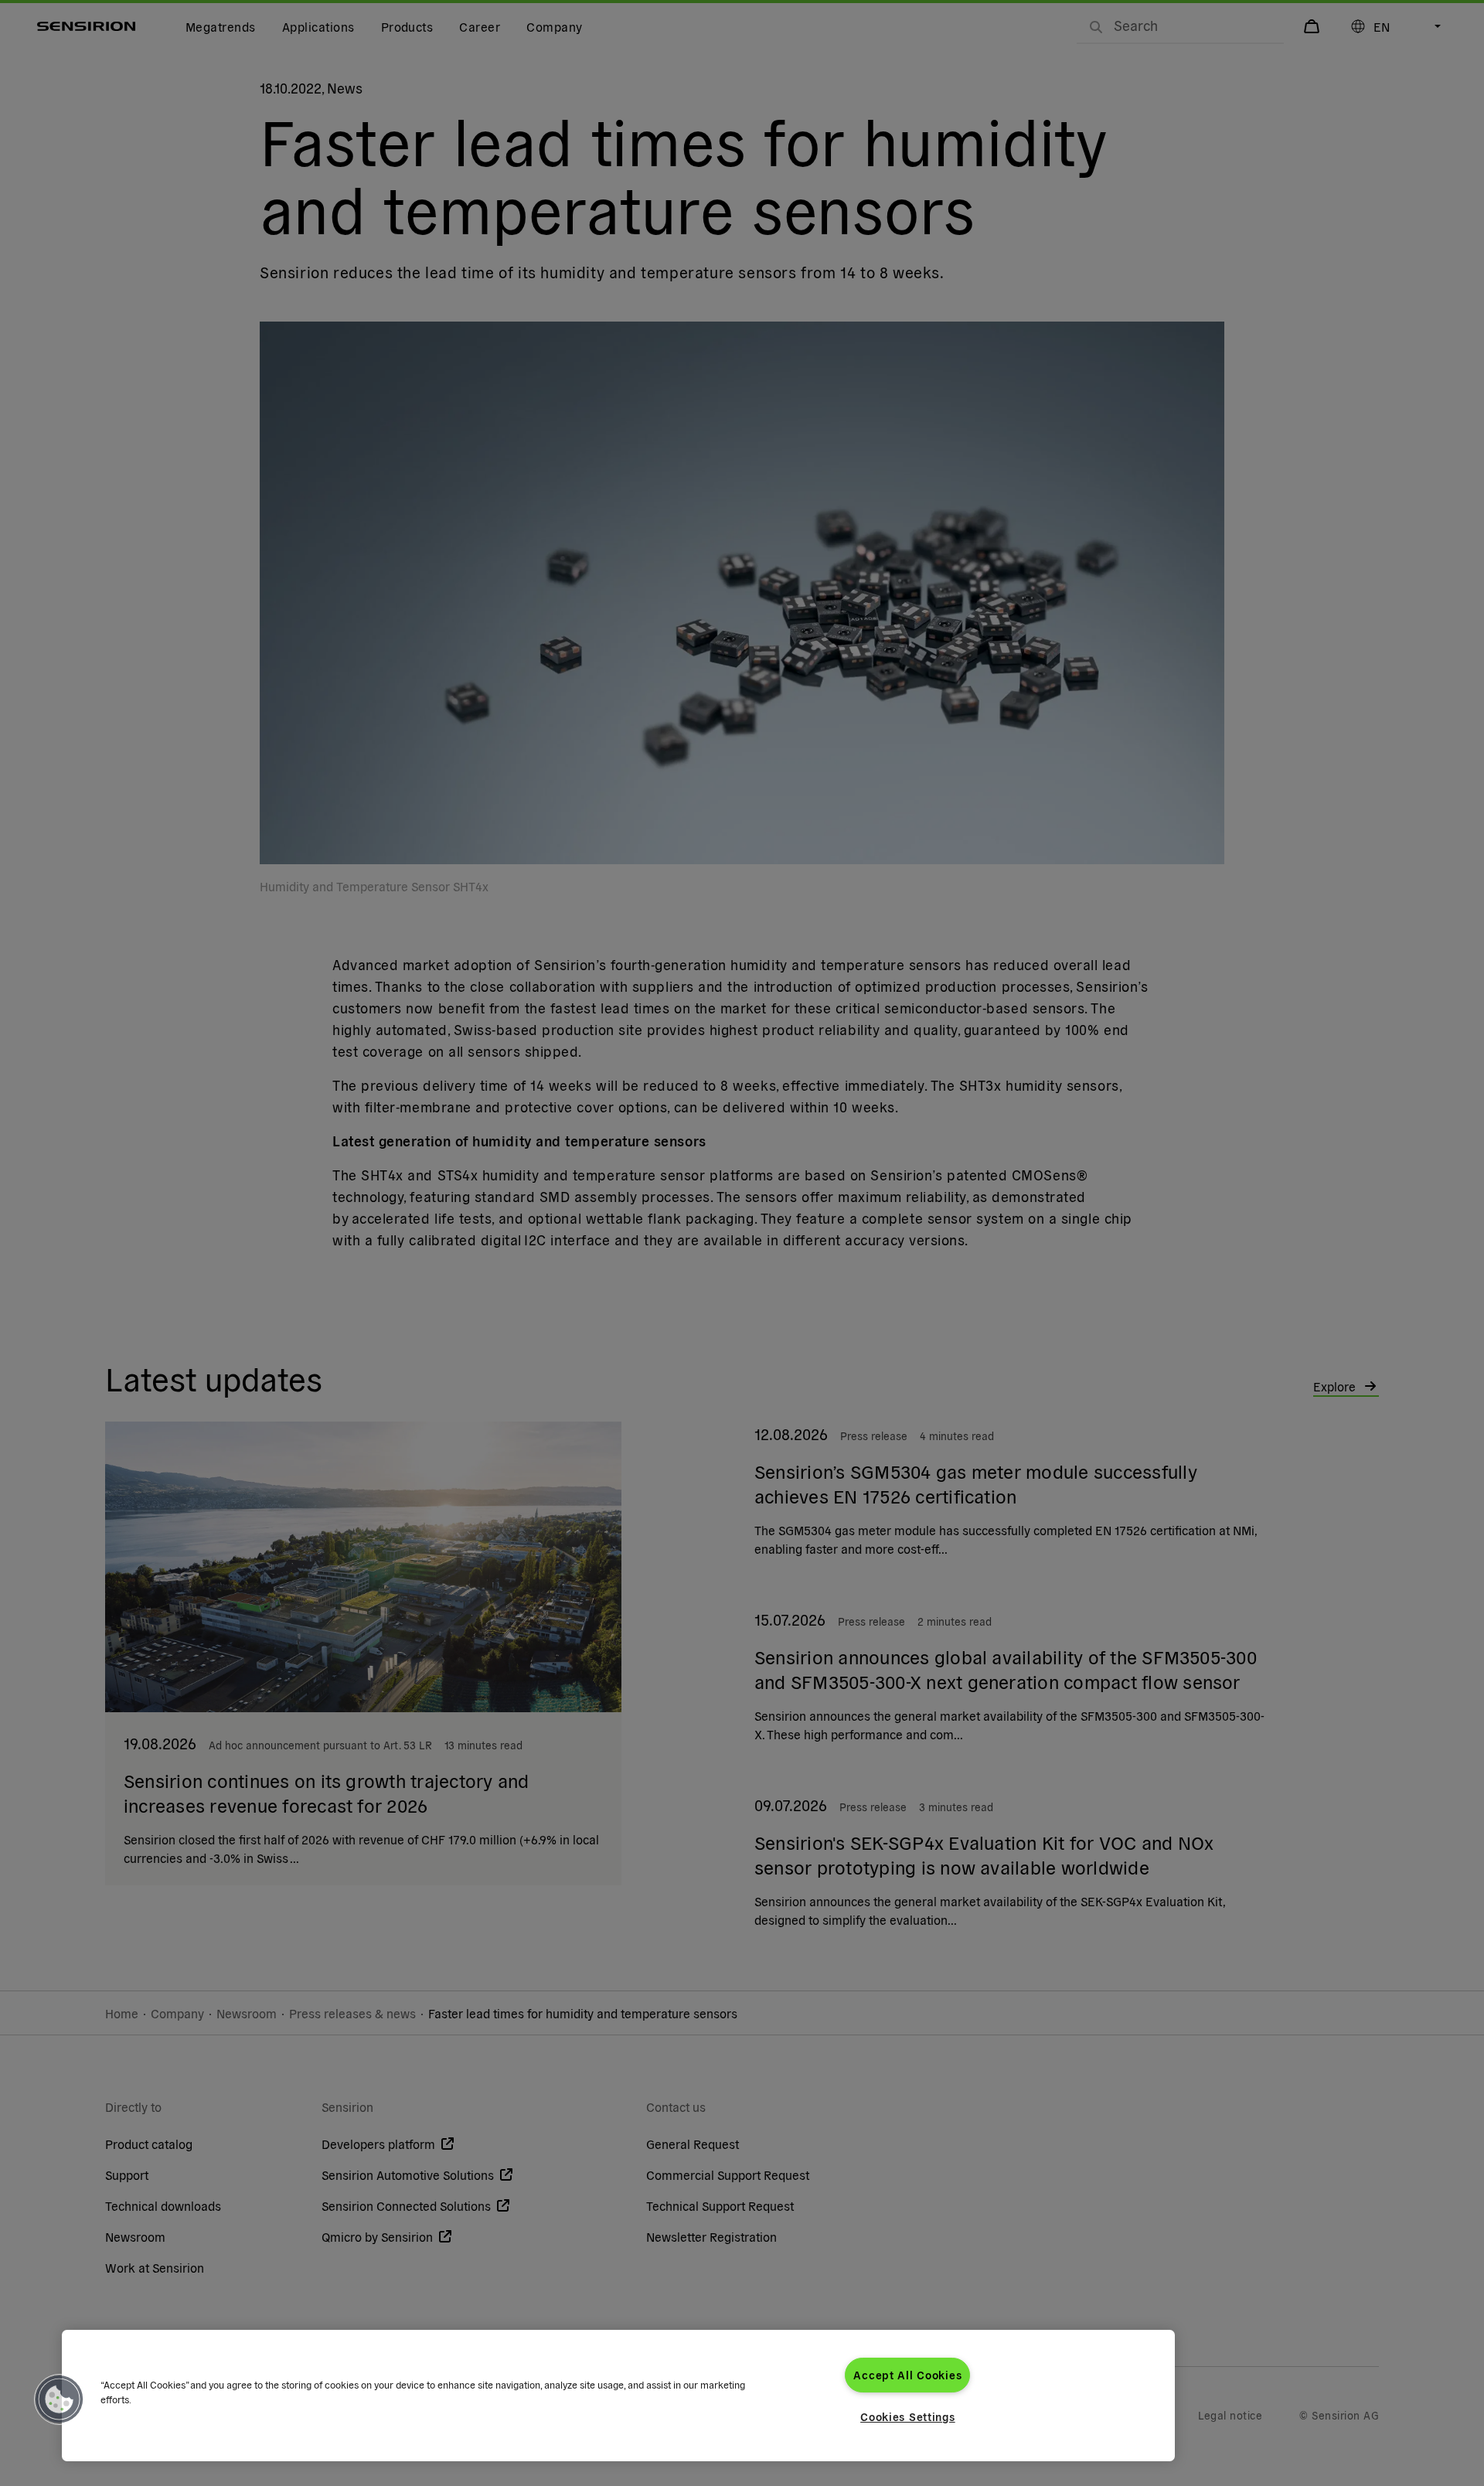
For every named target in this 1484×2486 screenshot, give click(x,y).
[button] (60, 2399)
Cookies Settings (908, 2416)
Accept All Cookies (907, 2375)
